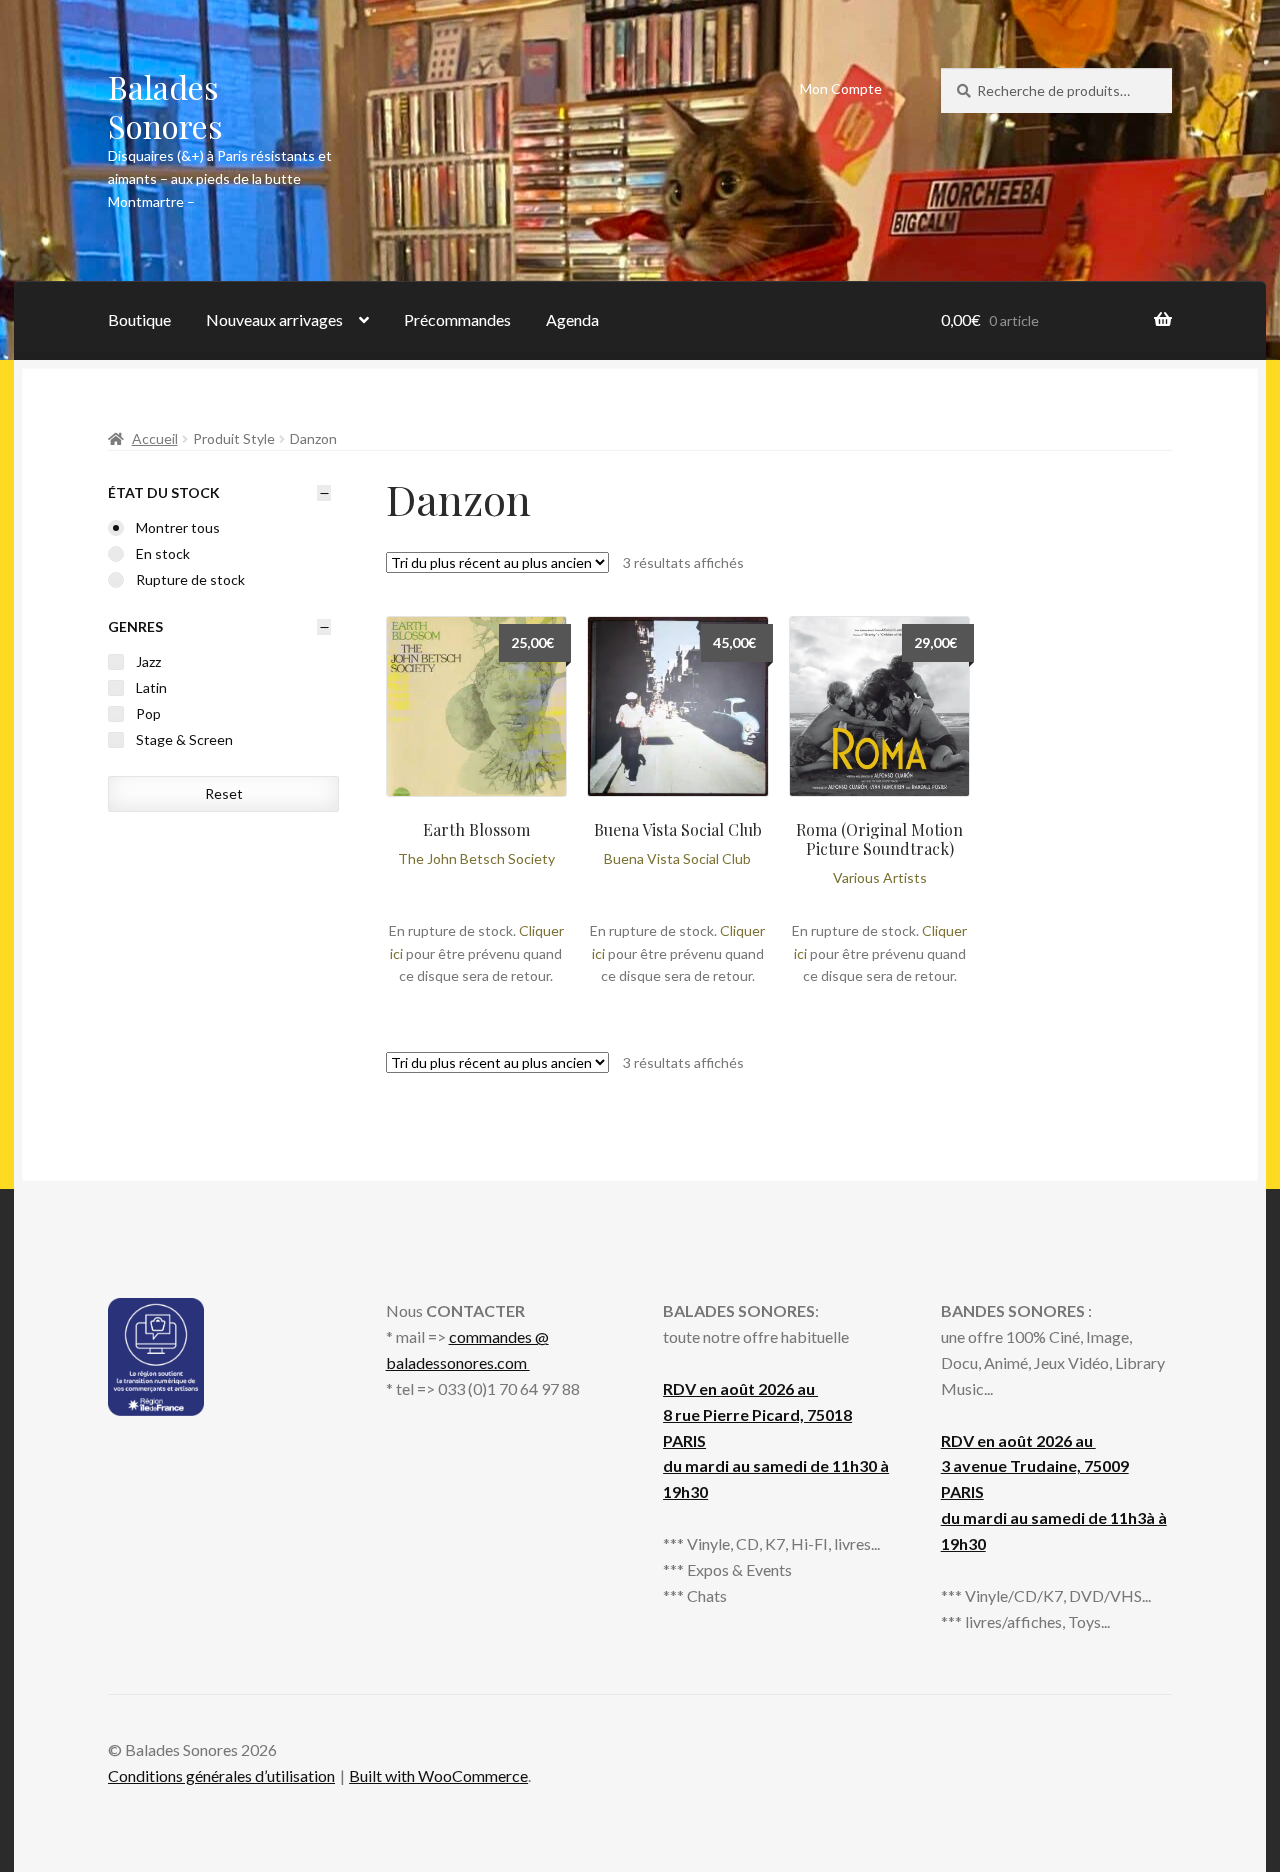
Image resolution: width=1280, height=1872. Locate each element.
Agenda (572, 319)
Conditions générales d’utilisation (221, 1775)
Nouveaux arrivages (274, 319)
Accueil (155, 438)
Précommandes (457, 319)
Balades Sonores (165, 106)
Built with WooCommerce (438, 1775)
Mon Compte (841, 88)
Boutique (139, 319)
